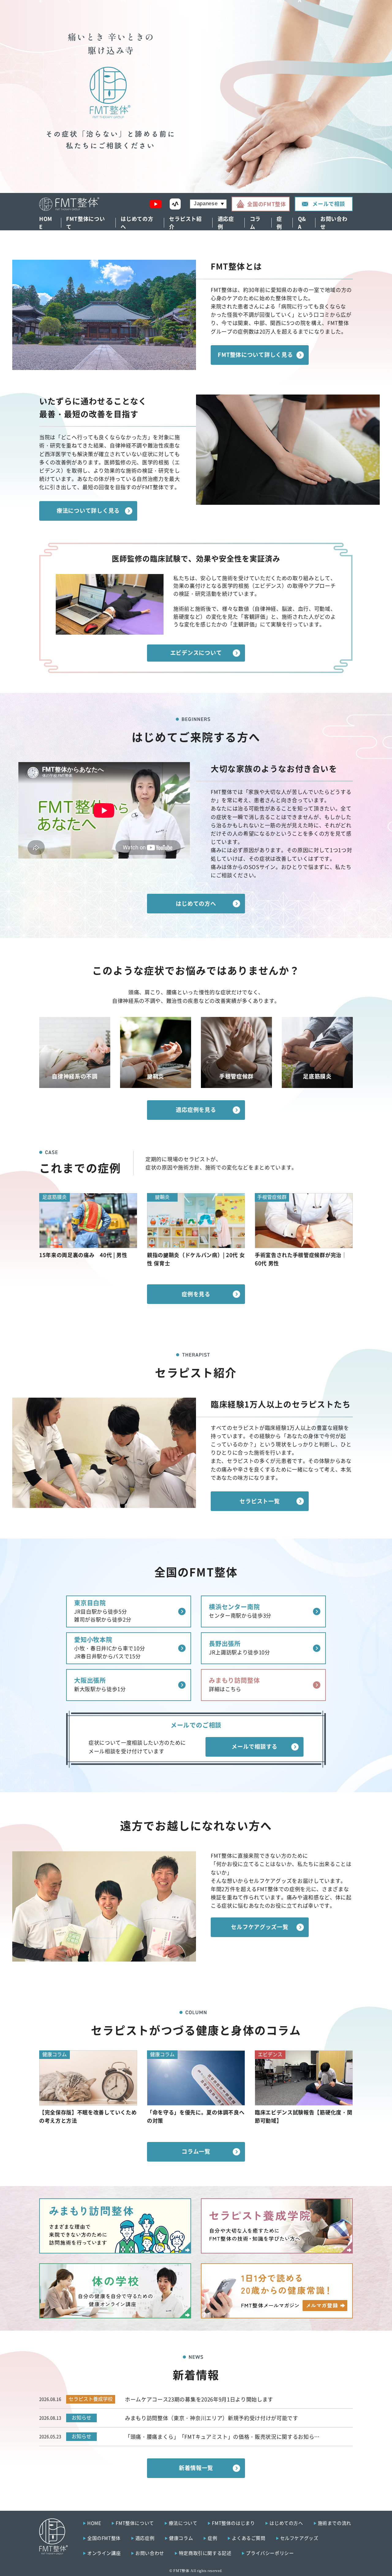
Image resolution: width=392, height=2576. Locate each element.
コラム (255, 223)
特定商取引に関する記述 (205, 2553)
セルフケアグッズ (299, 2538)
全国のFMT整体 (266, 204)
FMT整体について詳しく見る (255, 354)
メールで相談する (254, 1746)
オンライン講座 (104, 2553)
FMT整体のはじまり (233, 2523)
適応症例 (226, 223)
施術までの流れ (335, 2523)
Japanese (206, 204)
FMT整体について (85, 223)
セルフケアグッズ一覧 (260, 1927)
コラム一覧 (196, 2151)
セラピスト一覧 (260, 1501)
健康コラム (181, 2538)
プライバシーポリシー (270, 2553)
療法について (183, 2523)
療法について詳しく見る (88, 510)
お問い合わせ (334, 223)
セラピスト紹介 (185, 223)
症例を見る (196, 1294)
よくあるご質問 (249, 2538)
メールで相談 (329, 204)
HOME (46, 223)
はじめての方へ (137, 223)
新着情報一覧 (196, 2468)
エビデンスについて (196, 652)
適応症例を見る (196, 1109)
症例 (279, 223)
